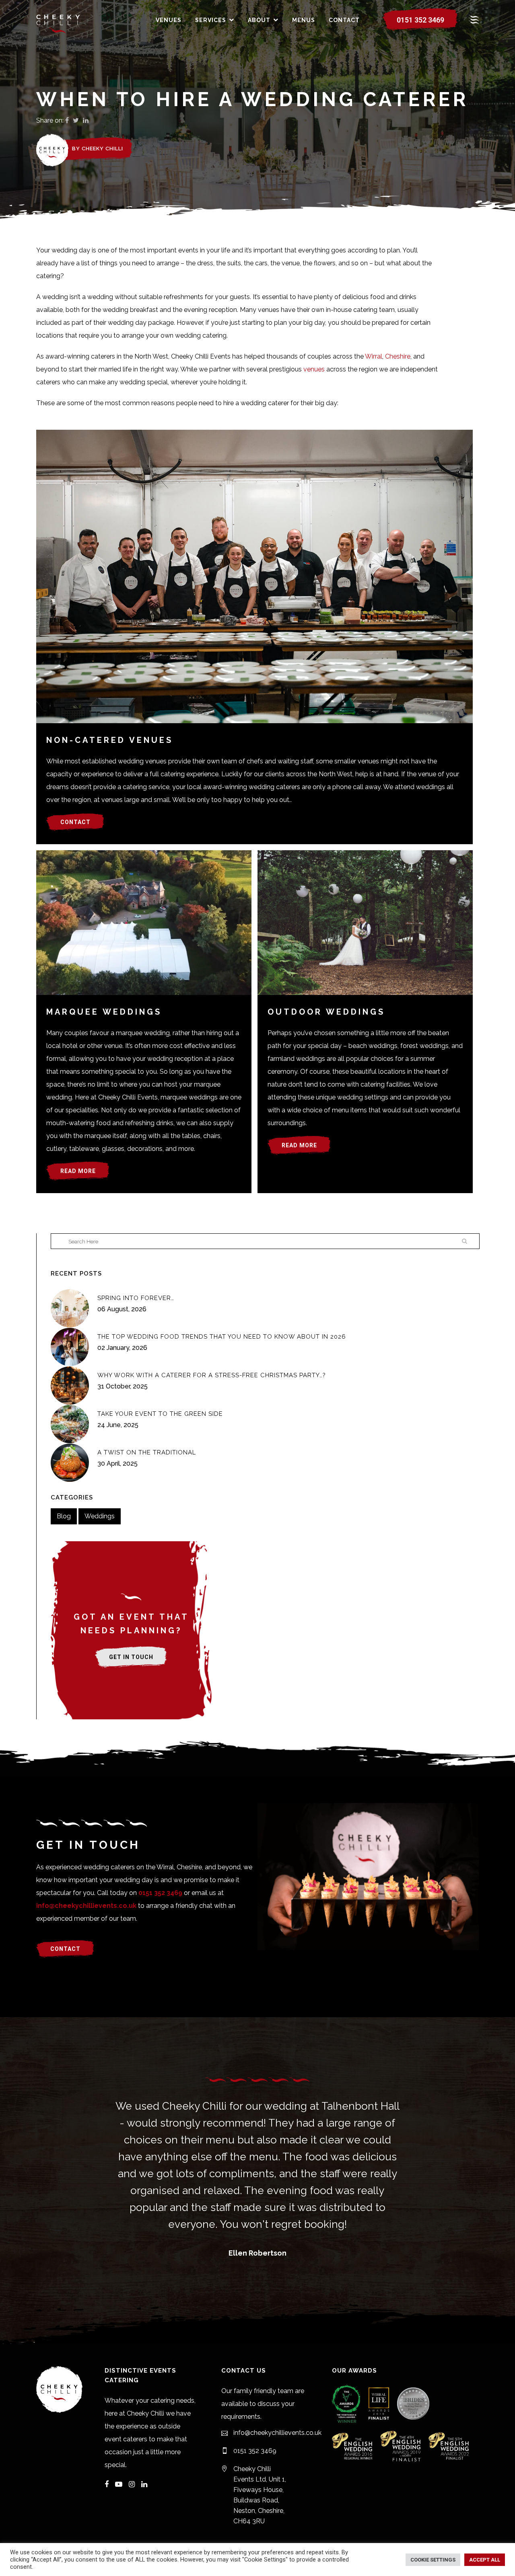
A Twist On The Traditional (147, 1452)
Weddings (100, 1516)
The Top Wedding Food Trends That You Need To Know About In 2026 (222, 1337)
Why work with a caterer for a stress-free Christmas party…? (212, 1375)
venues (314, 369)
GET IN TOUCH (131, 1657)
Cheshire (398, 356)
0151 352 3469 (420, 20)
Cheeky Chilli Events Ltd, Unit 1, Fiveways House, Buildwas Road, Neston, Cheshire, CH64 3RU (260, 2495)
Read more (78, 1171)
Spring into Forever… (136, 1298)
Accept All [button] (485, 2560)
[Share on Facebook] (67, 120)
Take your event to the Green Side (160, 1414)
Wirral (374, 356)
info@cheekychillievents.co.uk (86, 1906)
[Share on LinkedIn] (86, 120)
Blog (64, 1516)
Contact (75, 822)
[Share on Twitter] (76, 120)
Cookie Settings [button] (433, 2560)
